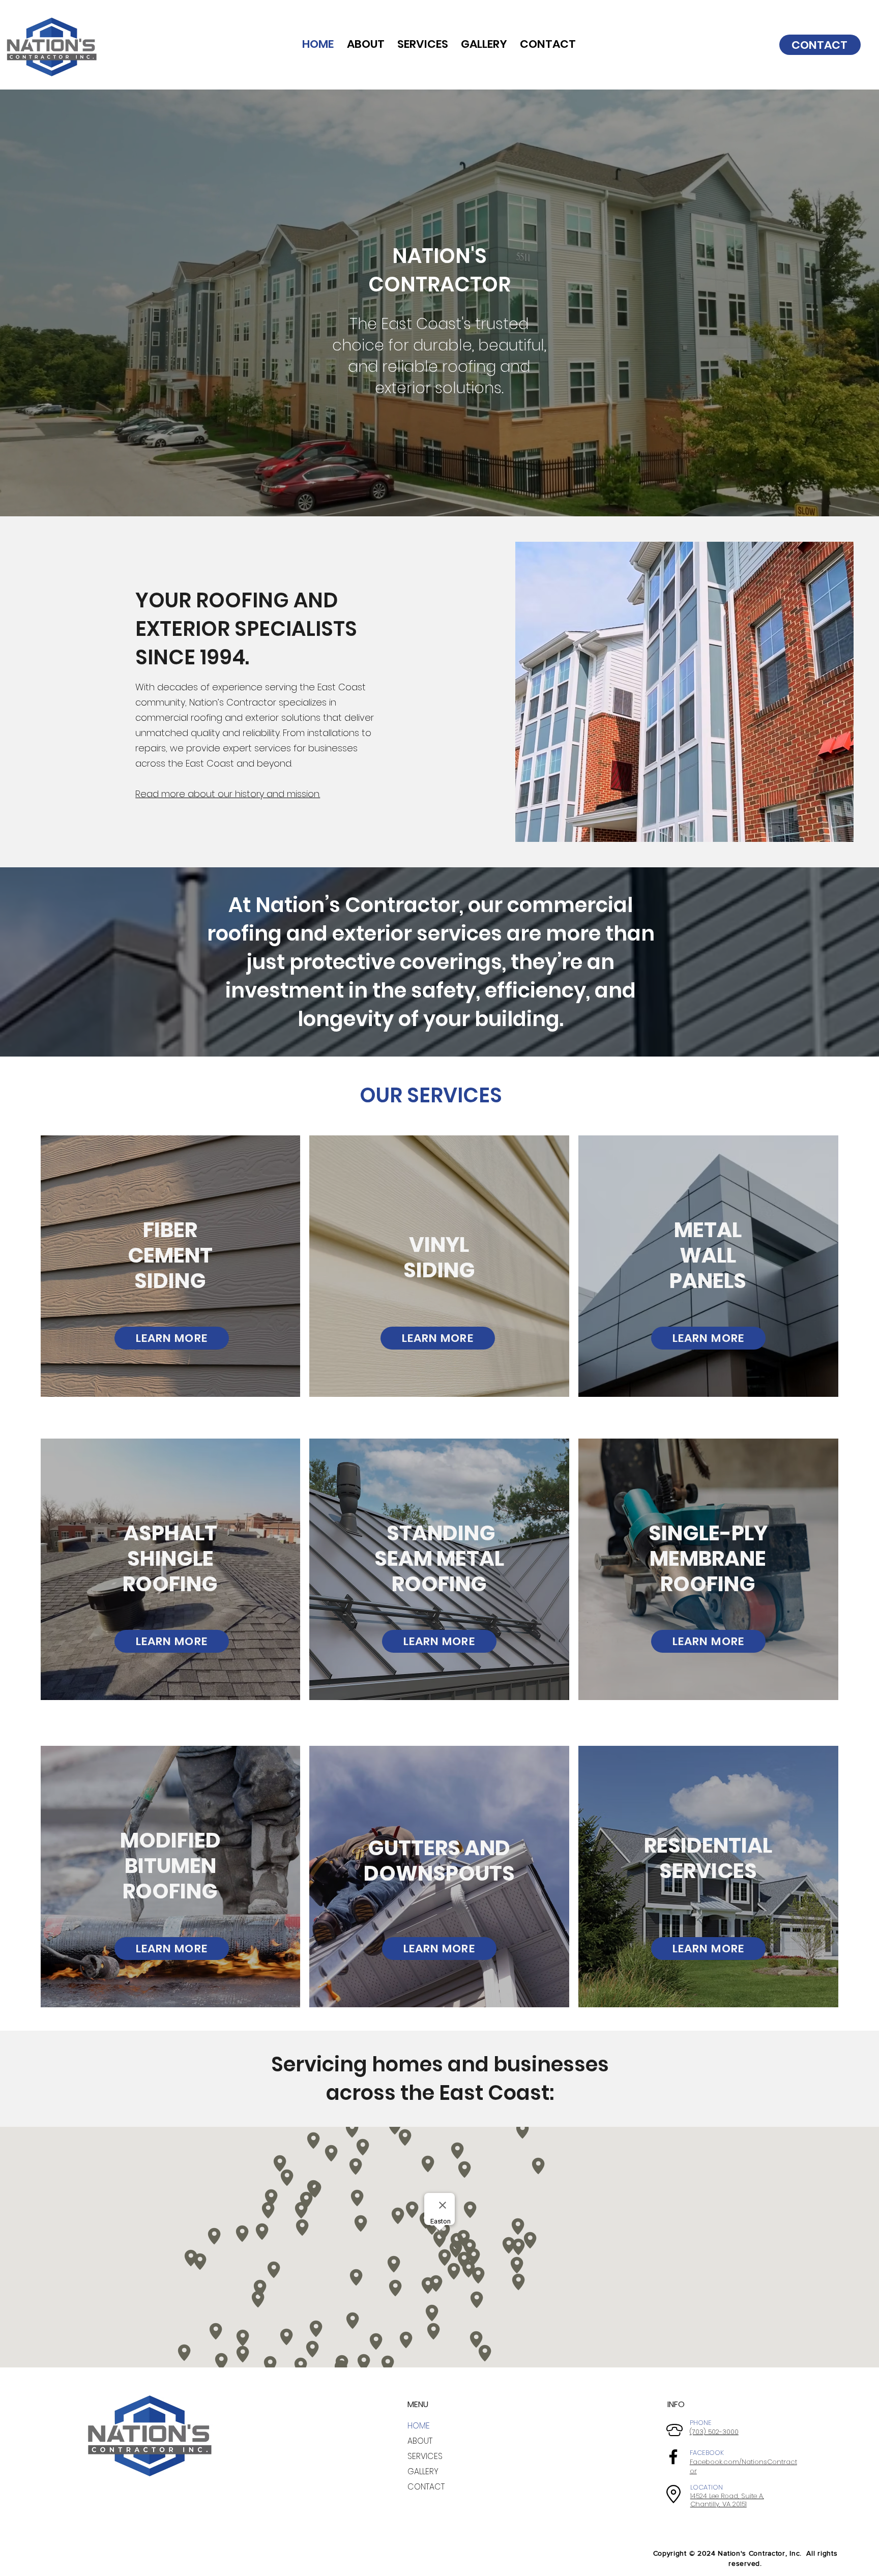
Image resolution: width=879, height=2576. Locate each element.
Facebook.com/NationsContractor (743, 2466)
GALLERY (423, 2471)
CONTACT (426, 2487)
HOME (419, 2426)
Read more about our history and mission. (228, 794)
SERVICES (425, 2456)
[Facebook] (673, 2457)
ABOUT (420, 2441)
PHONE (701, 2423)
